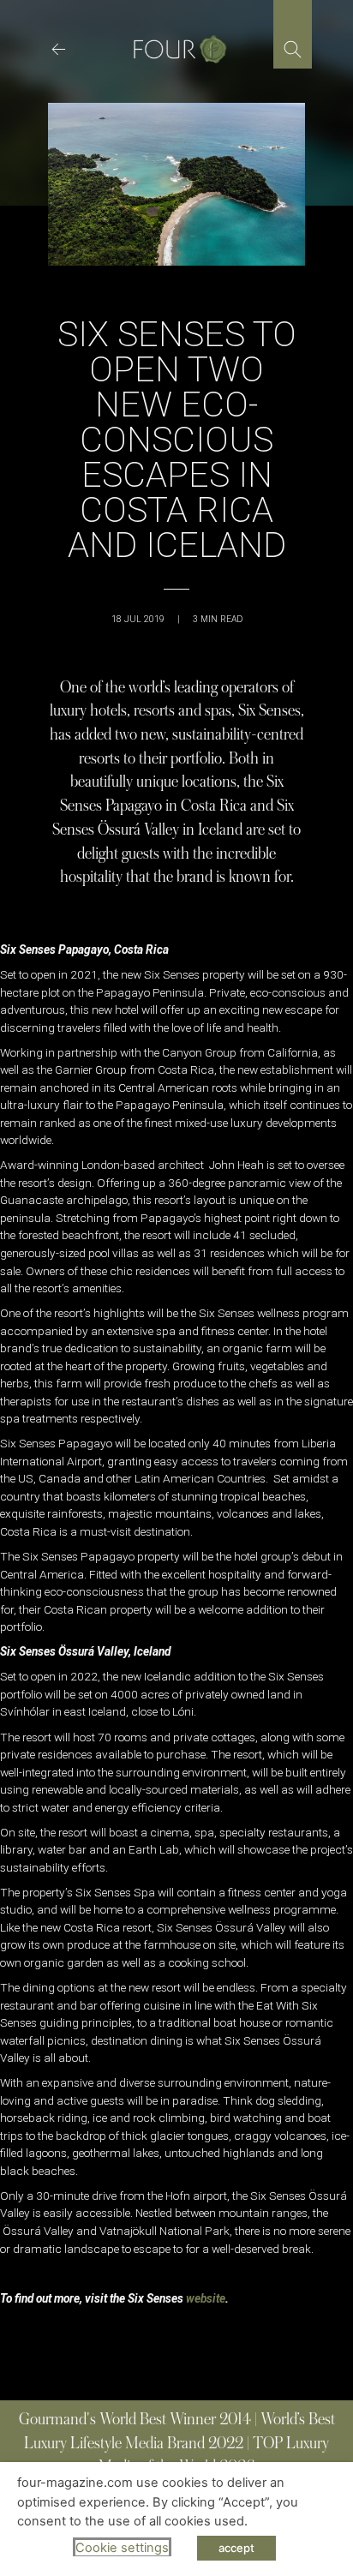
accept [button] (236, 2548)
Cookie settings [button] (122, 2548)
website (206, 2298)
